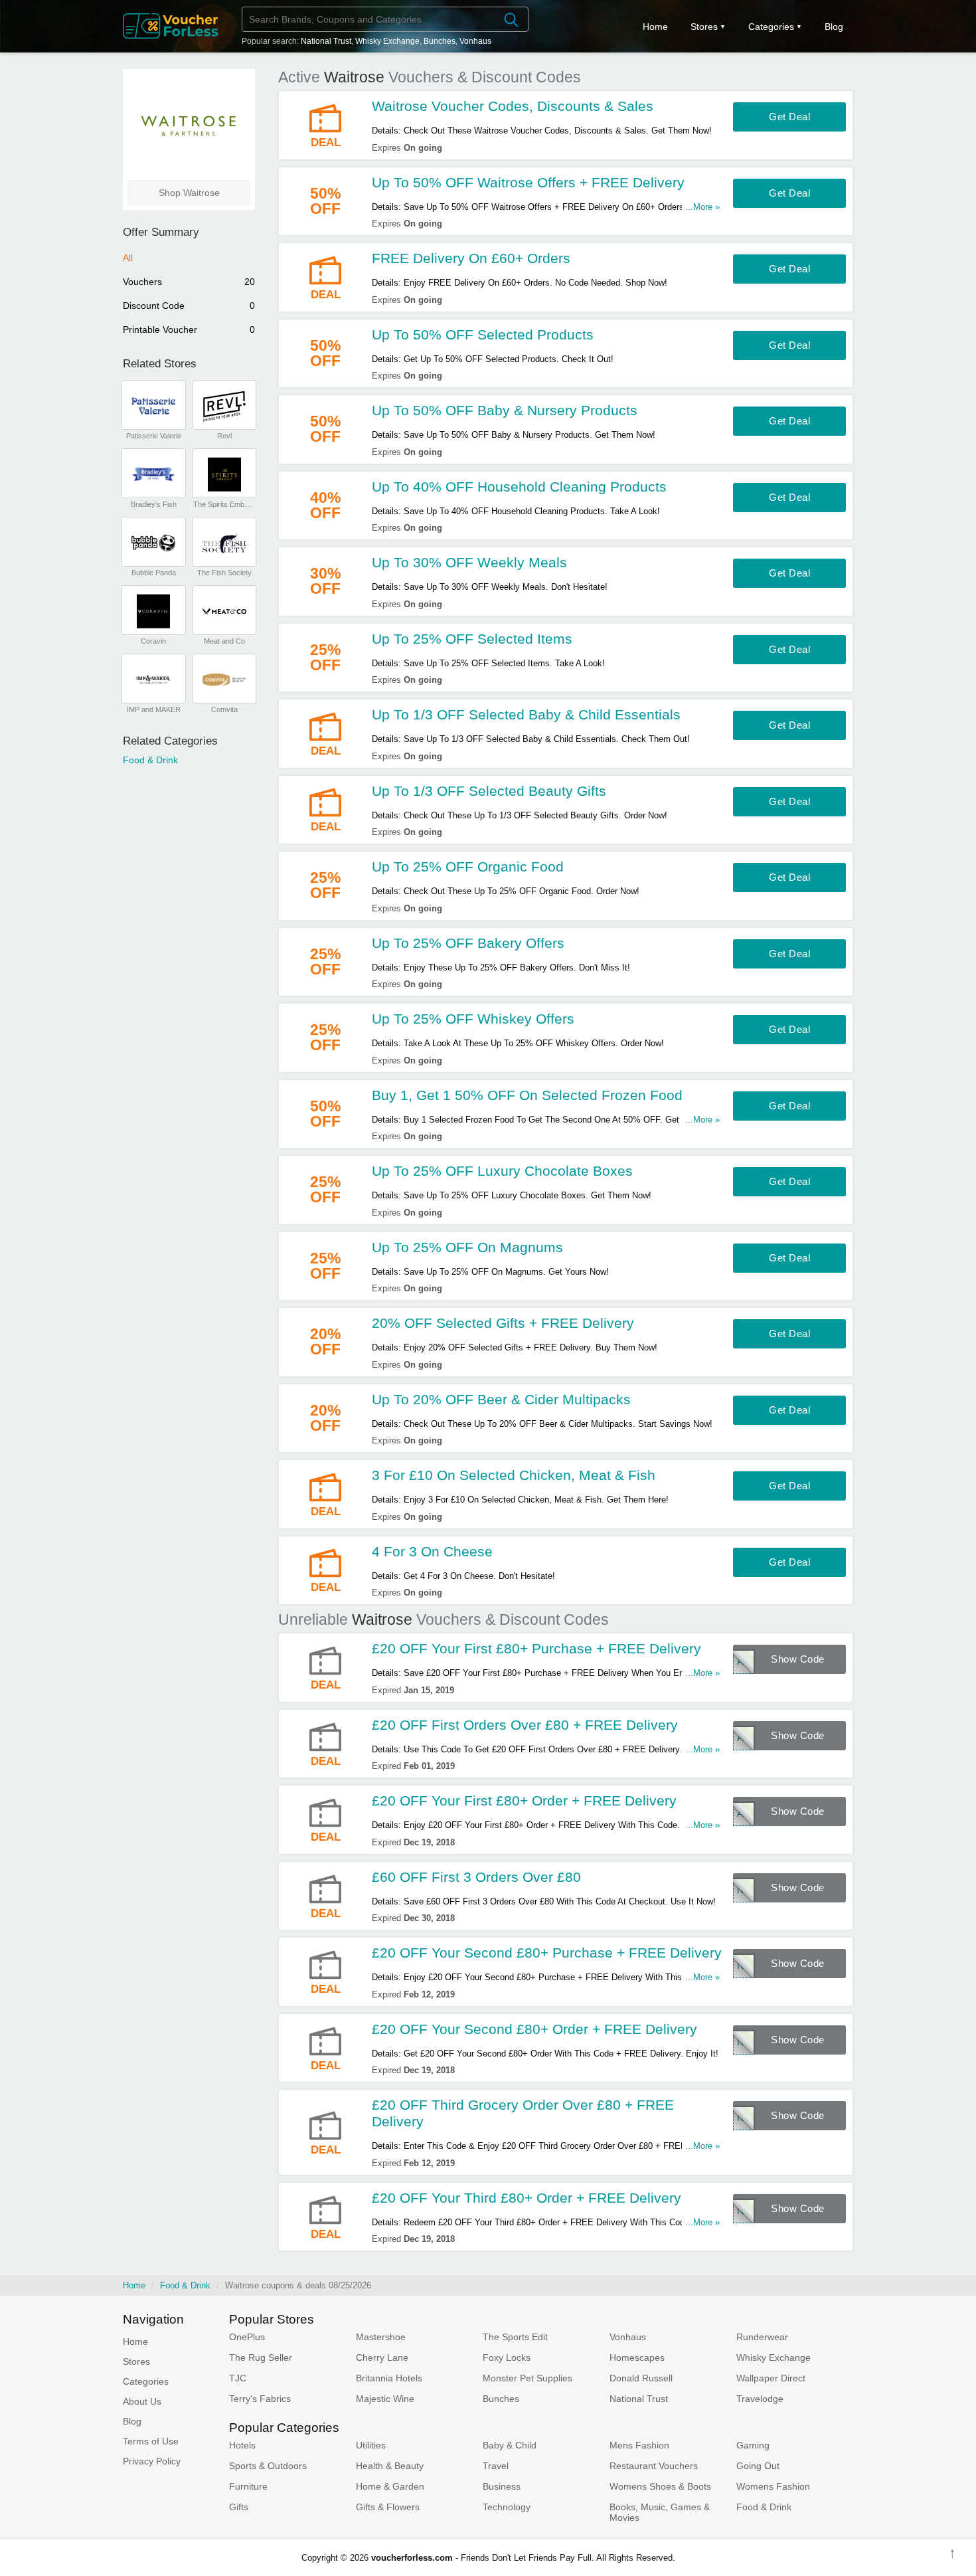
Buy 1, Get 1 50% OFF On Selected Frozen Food (527, 1095)
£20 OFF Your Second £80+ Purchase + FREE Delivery (547, 1953)
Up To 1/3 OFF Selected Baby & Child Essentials (526, 714)
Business (502, 2486)
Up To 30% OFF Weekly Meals (469, 562)
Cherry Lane (382, 2357)
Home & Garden (390, 2486)
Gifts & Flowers (388, 2507)
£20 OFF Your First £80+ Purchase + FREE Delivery (536, 1648)
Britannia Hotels (389, 2378)
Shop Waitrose (189, 193)
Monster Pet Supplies (528, 2378)
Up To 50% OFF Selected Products (483, 334)
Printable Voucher (189, 329)
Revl (224, 436)
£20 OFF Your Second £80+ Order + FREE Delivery (534, 2029)
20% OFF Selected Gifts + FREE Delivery (503, 1323)
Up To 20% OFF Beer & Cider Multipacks (501, 1399)
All (128, 258)
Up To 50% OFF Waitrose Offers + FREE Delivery (528, 182)
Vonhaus (475, 41)
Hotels (242, 2445)
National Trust (326, 41)
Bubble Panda (154, 573)
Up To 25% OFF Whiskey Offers (473, 1019)
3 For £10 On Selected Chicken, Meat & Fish (514, 1475)
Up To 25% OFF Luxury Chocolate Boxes (502, 1171)
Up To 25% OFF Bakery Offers (468, 943)
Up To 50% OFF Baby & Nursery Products (505, 410)
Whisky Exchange (387, 41)
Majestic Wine (385, 2399)
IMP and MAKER (154, 709)
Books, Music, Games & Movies (660, 2512)
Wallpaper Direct (771, 2378)
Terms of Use (151, 2441)
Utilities (371, 2445)
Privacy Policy (152, 2461)
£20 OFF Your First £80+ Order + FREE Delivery (524, 1800)
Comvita (224, 709)
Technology (507, 2507)
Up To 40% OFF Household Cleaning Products (519, 487)
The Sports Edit (515, 2337)
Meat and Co (224, 641)
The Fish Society (224, 573)
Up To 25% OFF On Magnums (467, 1247)
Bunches (440, 41)
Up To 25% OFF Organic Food (468, 867)
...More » (702, 207)
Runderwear (762, 2337)
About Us (142, 2401)
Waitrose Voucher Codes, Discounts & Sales (513, 106)
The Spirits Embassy (224, 504)
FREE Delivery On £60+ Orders (471, 258)
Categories (771, 27)
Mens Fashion (639, 2445)
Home (134, 2285)
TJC (238, 2378)
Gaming (753, 2445)
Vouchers (189, 282)
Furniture (248, 2486)
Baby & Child (510, 2445)
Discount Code (189, 306)
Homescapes (637, 2357)
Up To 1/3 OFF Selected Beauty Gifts (489, 791)
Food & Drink (150, 760)
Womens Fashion (773, 2486)
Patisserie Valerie (154, 436)
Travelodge (760, 2399)
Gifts (239, 2507)
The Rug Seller (261, 2357)
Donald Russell (641, 2378)
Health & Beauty (390, 2466)
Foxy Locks (507, 2357)
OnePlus (247, 2337)
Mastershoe (381, 2337)
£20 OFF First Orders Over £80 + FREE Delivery (525, 1725)
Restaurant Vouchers (654, 2466)
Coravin (153, 641)
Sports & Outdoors (268, 2466)
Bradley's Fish (154, 504)
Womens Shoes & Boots (660, 2486)
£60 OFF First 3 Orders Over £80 (476, 1877)
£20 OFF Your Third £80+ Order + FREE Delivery (527, 2198)
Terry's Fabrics (260, 2399)
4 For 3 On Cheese (432, 1551)
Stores (704, 27)
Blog (834, 27)
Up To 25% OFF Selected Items (472, 639)
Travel (496, 2466)
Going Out (758, 2466)
